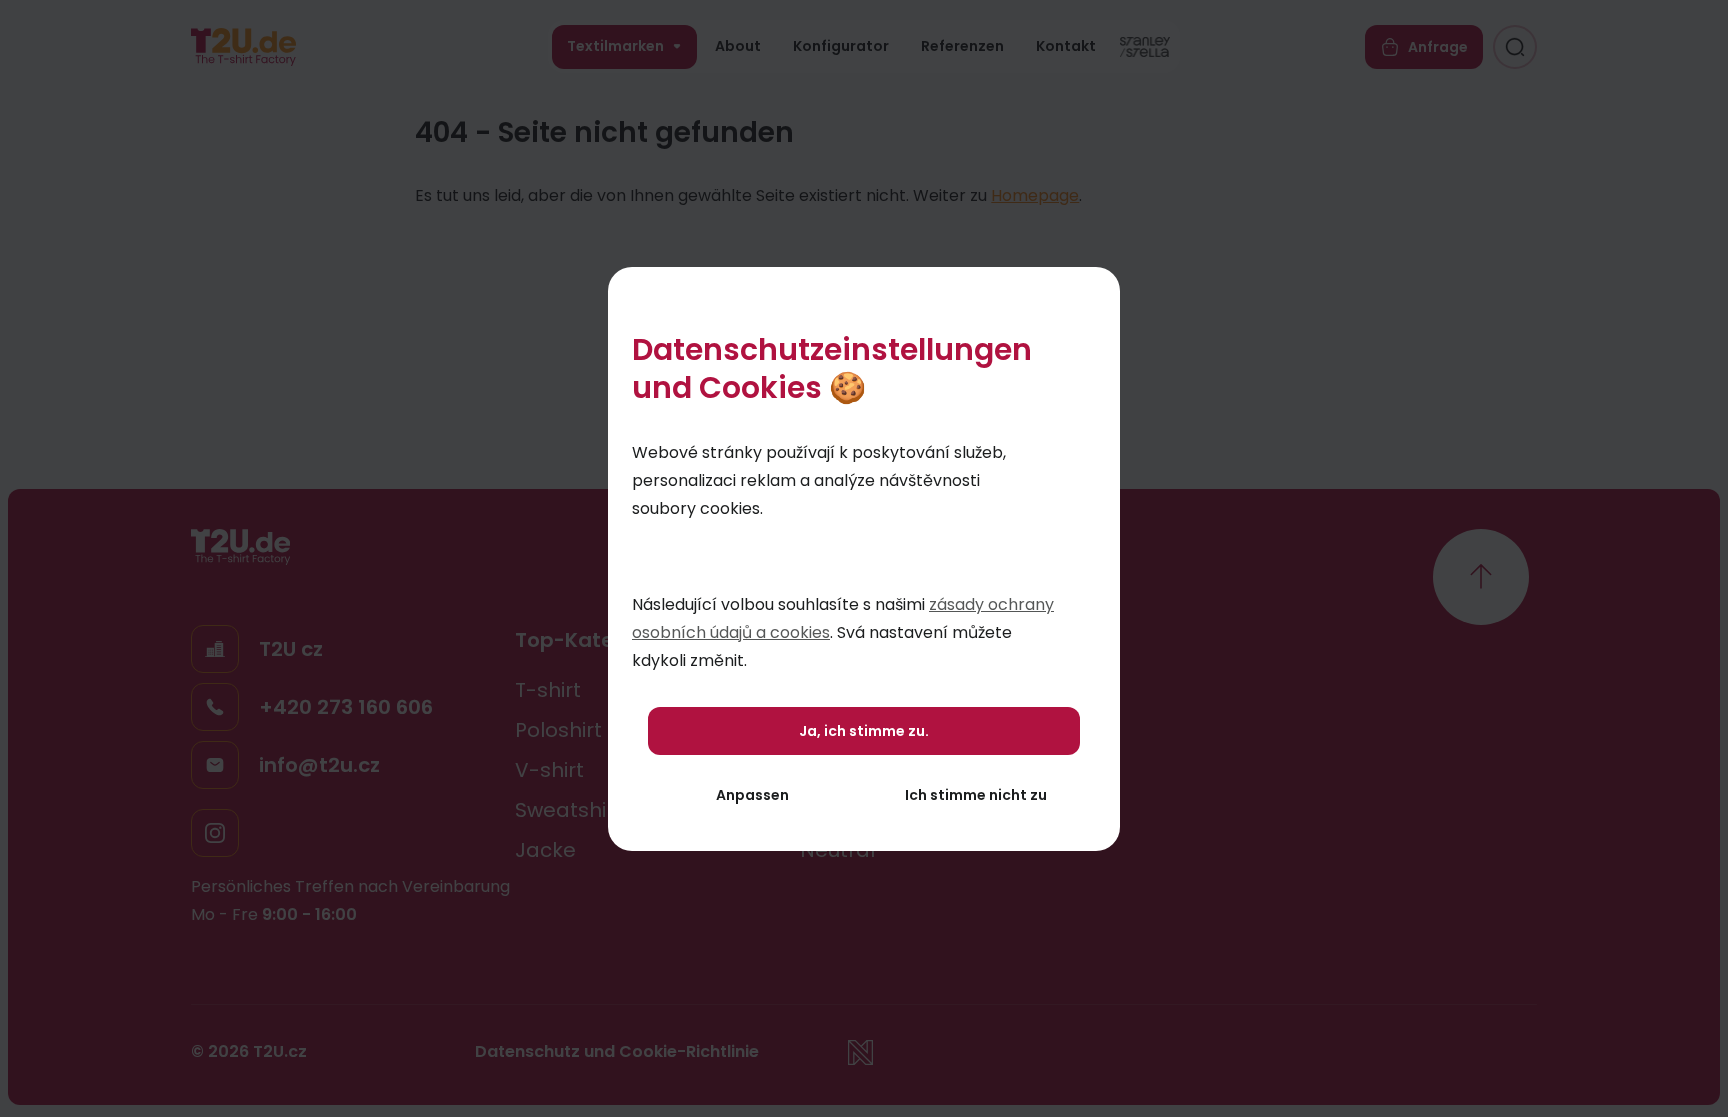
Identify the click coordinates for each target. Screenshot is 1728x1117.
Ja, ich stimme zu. (864, 731)
